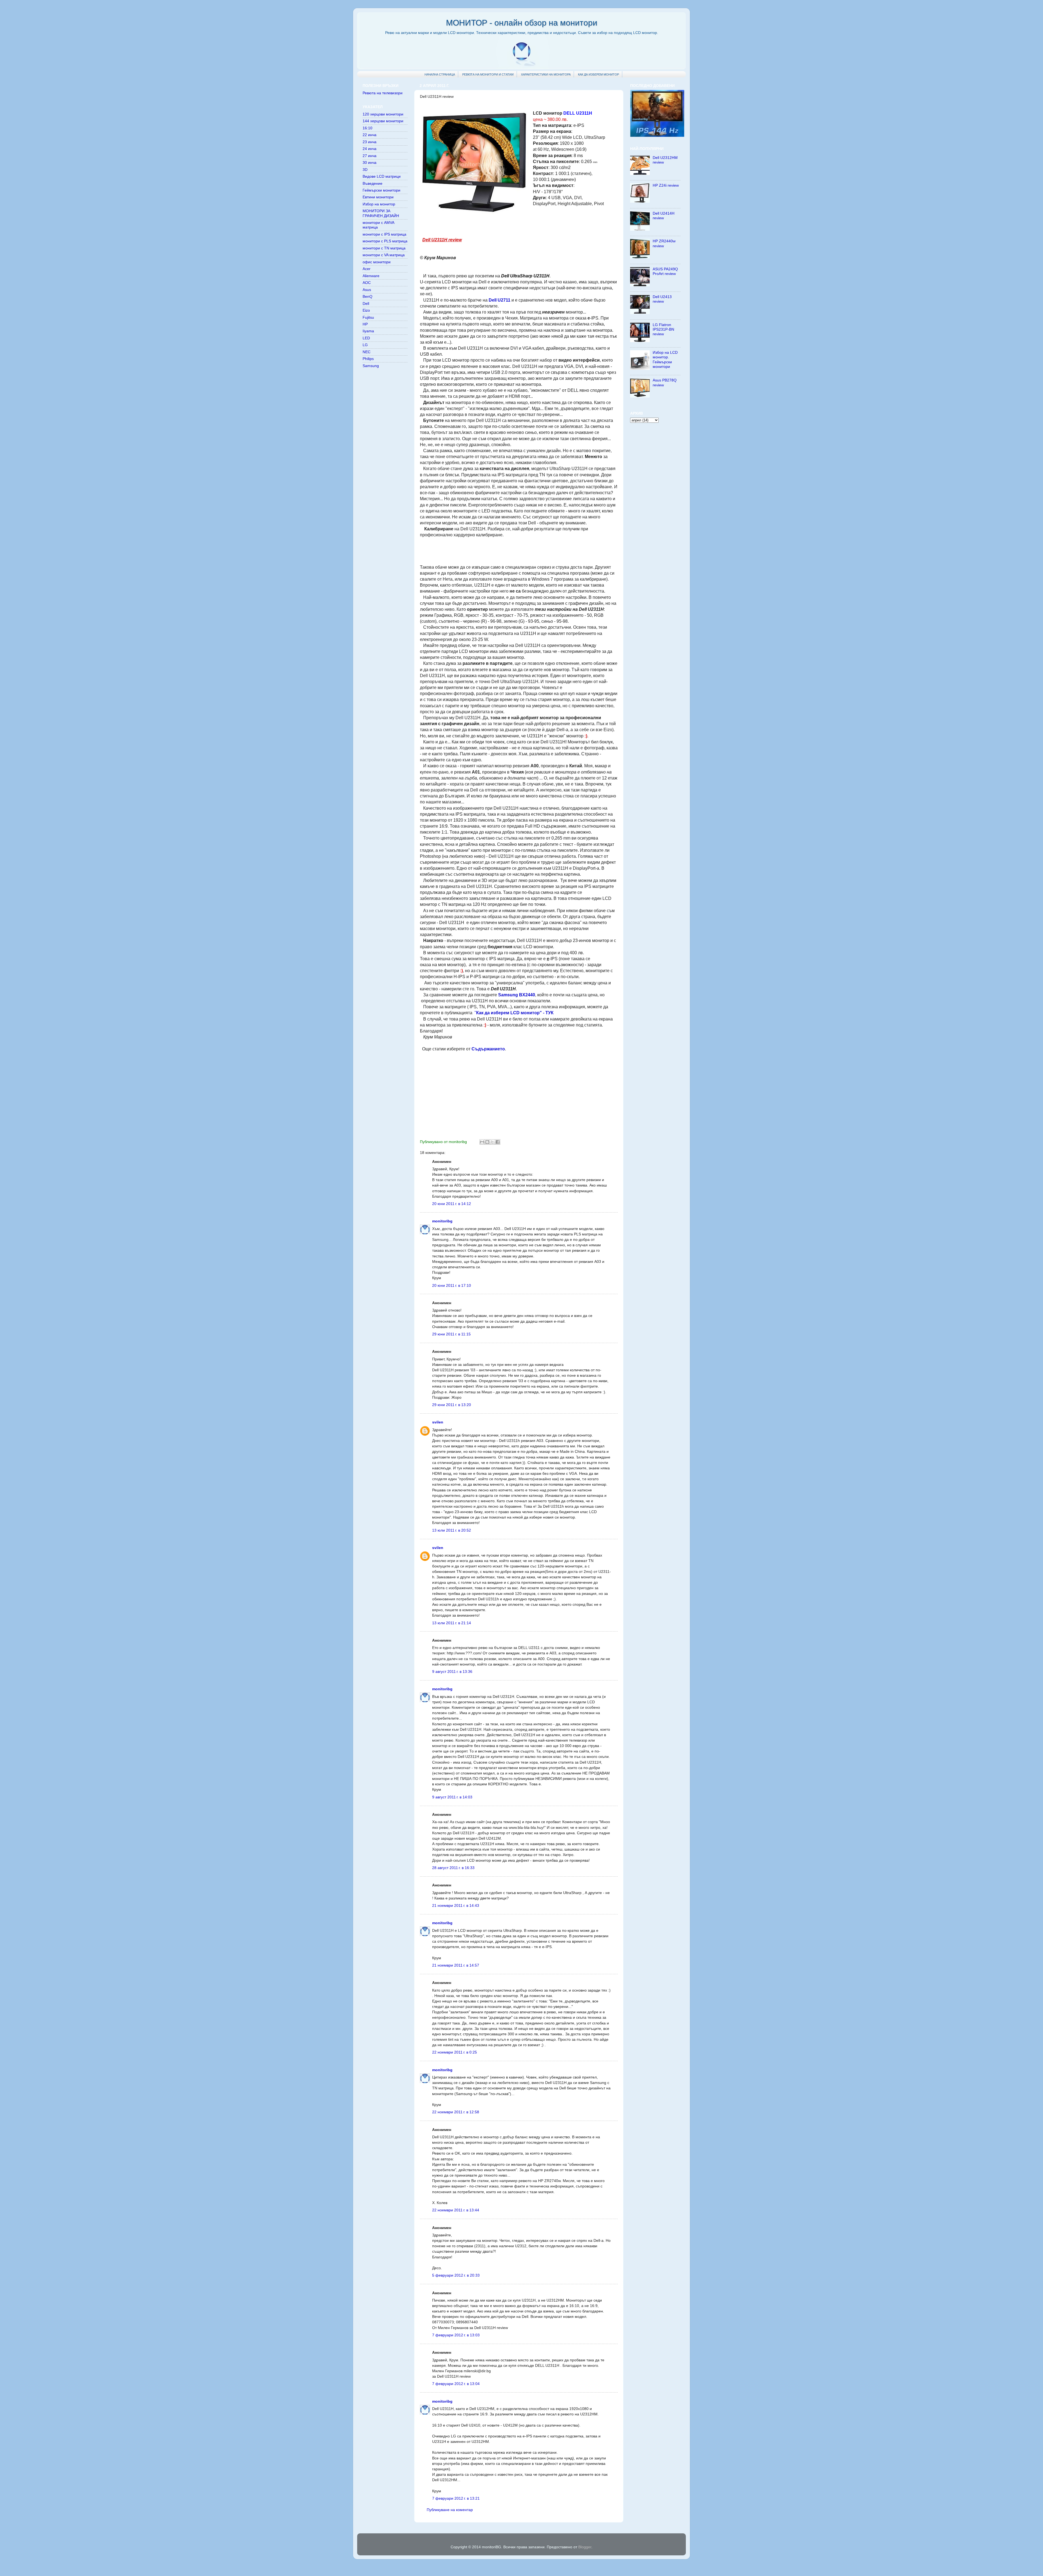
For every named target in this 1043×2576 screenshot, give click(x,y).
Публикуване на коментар (450, 2510)
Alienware (371, 276)
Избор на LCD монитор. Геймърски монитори (665, 359)
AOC (367, 283)
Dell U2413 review (662, 299)
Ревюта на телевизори (383, 93)
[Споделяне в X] (492, 1142)
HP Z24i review (666, 185)
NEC (367, 352)
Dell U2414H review (664, 216)
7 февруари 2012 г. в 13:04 (456, 2384)
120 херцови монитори (383, 114)
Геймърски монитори (381, 190)
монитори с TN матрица (384, 248)
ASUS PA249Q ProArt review (665, 271)
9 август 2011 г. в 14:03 (452, 1797)
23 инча (370, 142)
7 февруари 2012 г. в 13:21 (456, 2498)
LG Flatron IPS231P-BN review (663, 329)
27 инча (370, 156)
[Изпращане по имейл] (482, 1142)
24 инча (370, 149)
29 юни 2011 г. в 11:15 (451, 1334)
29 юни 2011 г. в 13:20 (452, 1405)
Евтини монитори (378, 197)
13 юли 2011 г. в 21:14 (452, 1623)
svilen (438, 1422)
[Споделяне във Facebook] (498, 1142)
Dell (366, 303)
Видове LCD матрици (382, 176)
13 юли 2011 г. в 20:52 (452, 1530)
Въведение (373, 183)
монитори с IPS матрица (384, 234)
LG (365, 345)
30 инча (370, 162)
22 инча (370, 135)
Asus (367, 290)
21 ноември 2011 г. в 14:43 (456, 1905)
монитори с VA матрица (384, 255)
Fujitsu (368, 317)
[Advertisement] (519, 550)
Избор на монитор (379, 204)
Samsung (371, 366)
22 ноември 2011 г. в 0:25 (455, 2052)
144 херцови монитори (383, 121)
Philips (368, 359)
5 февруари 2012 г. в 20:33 (456, 2275)
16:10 (367, 128)
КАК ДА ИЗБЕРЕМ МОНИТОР (599, 74)
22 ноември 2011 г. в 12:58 (456, 2112)
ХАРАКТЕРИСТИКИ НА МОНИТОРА (546, 74)
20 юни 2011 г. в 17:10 (452, 1285)
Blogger (585, 2547)
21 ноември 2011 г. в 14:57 (456, 1965)
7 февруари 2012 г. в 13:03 (456, 2335)
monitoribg (442, 1221)
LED (366, 338)
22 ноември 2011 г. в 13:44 (456, 2210)
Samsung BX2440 (517, 995)
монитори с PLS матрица (385, 241)
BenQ (367, 296)
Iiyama (368, 331)
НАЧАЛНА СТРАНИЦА (440, 74)
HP (365, 324)
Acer (367, 269)
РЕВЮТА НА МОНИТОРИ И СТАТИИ (488, 74)
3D (365, 170)
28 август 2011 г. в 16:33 (453, 1868)
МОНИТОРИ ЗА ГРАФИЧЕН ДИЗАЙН (381, 213)
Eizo (366, 310)
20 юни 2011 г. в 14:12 (452, 1204)
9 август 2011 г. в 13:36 (452, 1672)
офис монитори (377, 262)
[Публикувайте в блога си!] (487, 1142)
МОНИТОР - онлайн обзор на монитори (522, 23)
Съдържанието (488, 1049)
